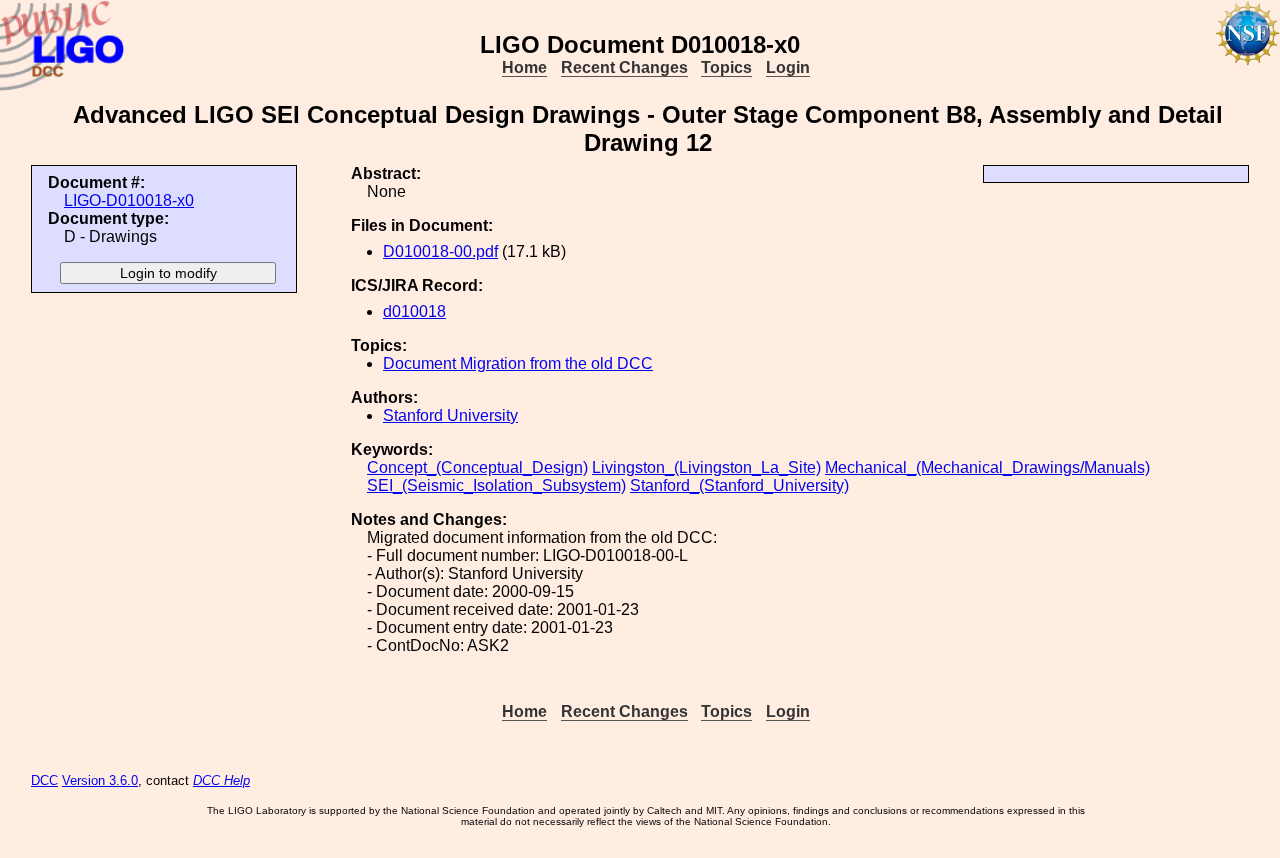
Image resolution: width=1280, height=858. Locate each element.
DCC (44, 780)
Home (524, 67)
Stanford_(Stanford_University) (739, 485)
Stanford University (450, 415)
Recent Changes (624, 67)
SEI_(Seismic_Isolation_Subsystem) (496, 485)
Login (788, 67)
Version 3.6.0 (100, 780)
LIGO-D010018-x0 (129, 200)
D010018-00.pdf (440, 251)
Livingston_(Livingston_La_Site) (706, 467)
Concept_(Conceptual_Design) (477, 467)
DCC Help (221, 780)
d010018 (414, 311)
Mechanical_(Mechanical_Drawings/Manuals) (987, 467)
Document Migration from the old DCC (518, 363)
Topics (726, 67)
